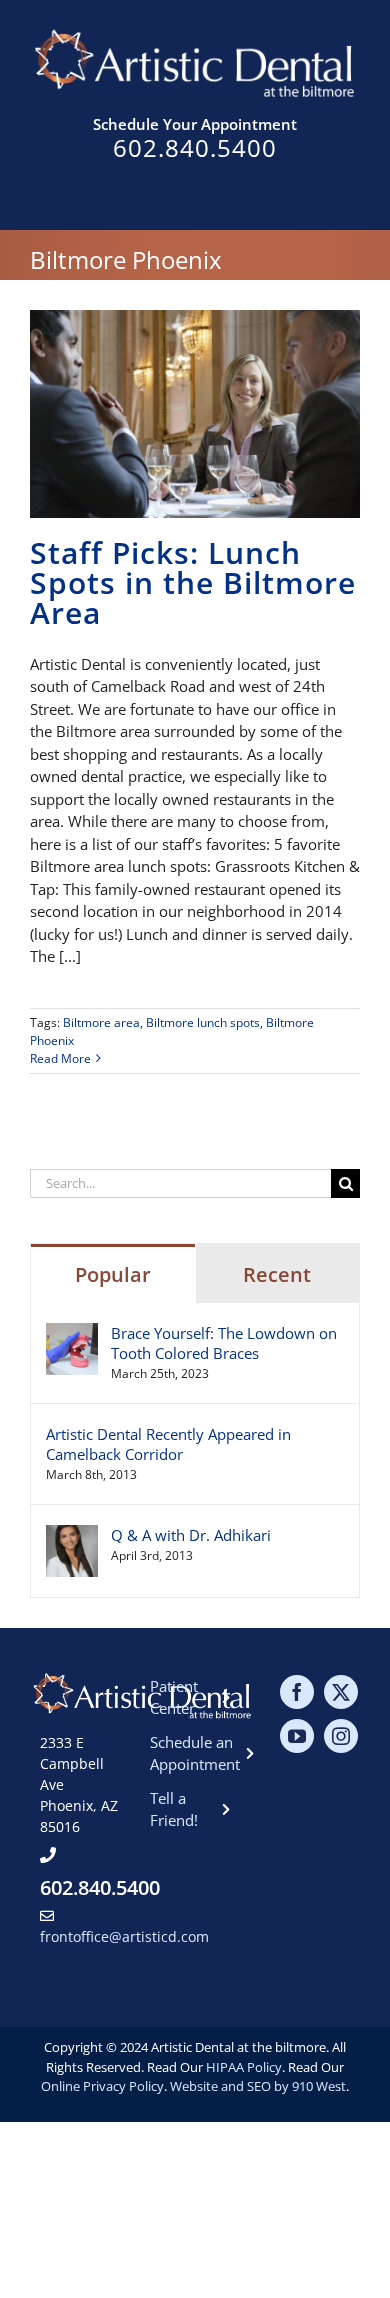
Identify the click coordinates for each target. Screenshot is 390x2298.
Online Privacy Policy (102, 2086)
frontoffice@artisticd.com (124, 1936)
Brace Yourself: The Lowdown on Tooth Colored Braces (224, 1343)
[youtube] (297, 1736)
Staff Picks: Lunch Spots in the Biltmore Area (193, 582)
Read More (60, 1058)
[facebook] (297, 1692)
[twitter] (341, 1692)
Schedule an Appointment (195, 1753)
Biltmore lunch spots (203, 1022)
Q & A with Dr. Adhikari (191, 1535)
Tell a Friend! (174, 1809)
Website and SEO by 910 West (258, 2086)
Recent (277, 1274)
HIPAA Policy (244, 2067)
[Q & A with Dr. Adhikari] (72, 1536)
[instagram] (341, 1736)
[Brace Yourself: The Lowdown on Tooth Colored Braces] (72, 1334)
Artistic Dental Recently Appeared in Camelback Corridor (168, 1444)
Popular (113, 1274)
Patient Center (174, 1697)
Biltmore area (101, 1022)
